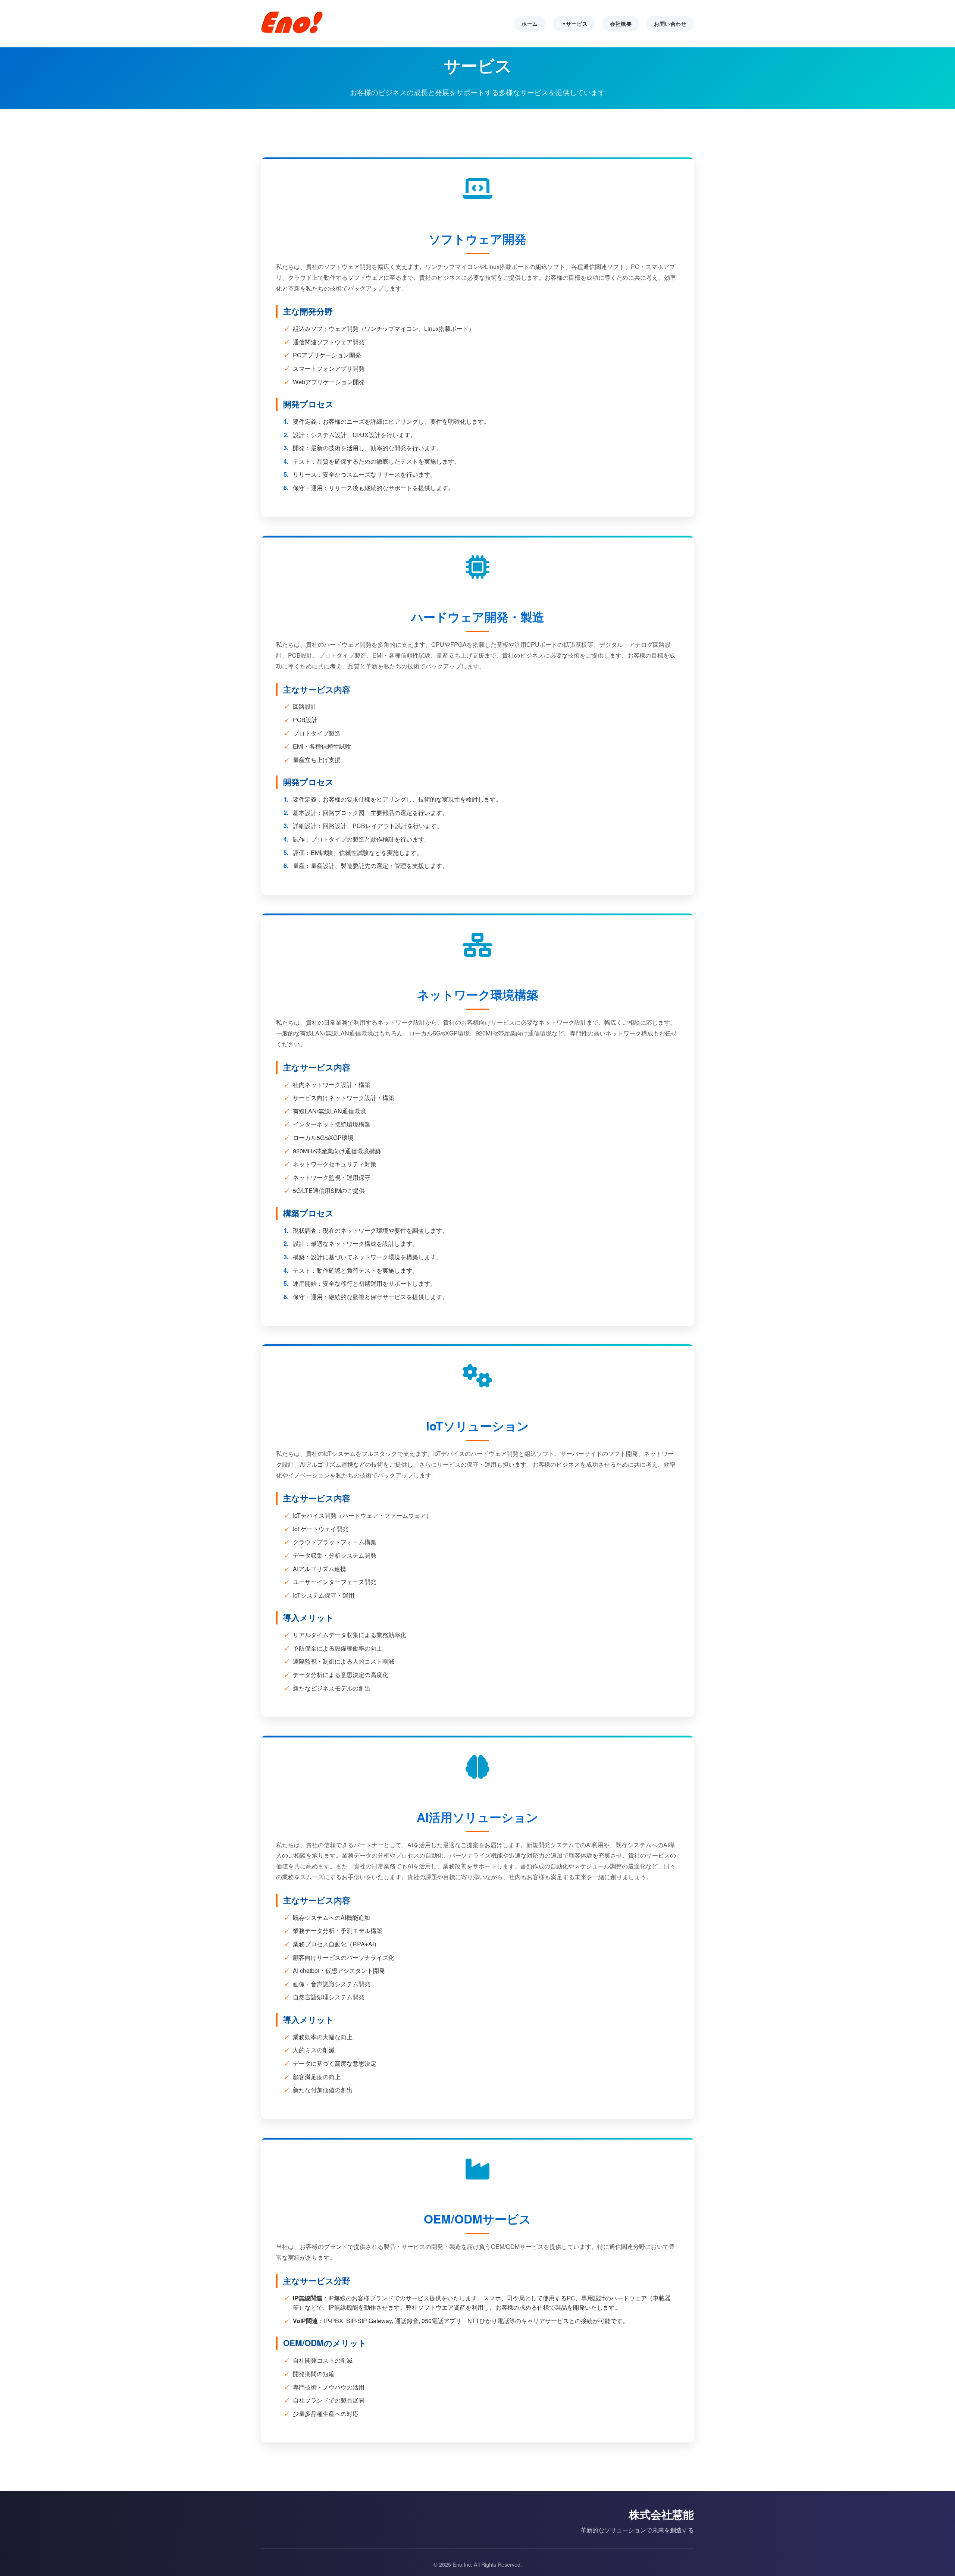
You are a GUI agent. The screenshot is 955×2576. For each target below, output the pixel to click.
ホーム (530, 23)
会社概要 (621, 23)
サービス (577, 23)
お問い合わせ (670, 23)
